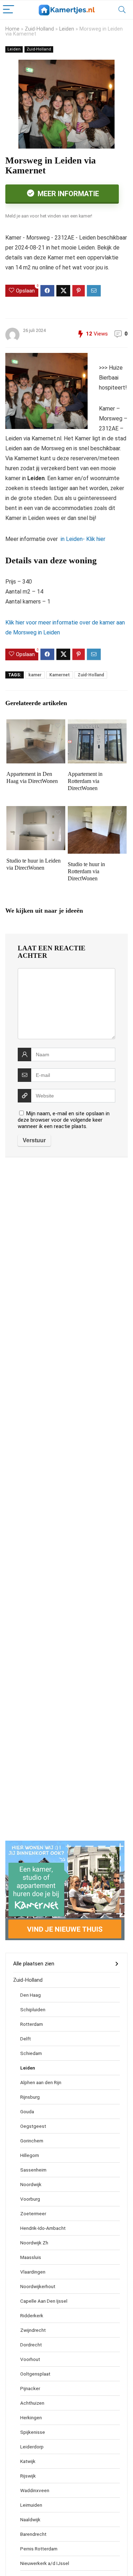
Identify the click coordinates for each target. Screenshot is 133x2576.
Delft (26, 2039)
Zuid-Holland (39, 29)
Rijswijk (28, 2476)
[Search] (122, 10)
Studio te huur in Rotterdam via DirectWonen (86, 871)
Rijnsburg (30, 2097)
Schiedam (31, 2053)
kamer (35, 675)
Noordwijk (31, 2184)
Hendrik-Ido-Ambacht (43, 2228)
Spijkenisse (33, 2432)
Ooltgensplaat (35, 2374)
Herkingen (31, 2417)
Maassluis (31, 2257)
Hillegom (30, 2155)
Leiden (67, 29)
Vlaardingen (33, 2272)
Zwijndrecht (33, 2330)
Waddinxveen (35, 2490)
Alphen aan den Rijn (41, 2082)
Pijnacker (30, 2388)
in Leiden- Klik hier (82, 539)
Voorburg (30, 2199)
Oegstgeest (33, 2126)
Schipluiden (33, 2009)
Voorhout (30, 2359)
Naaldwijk (30, 2519)
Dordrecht (31, 2345)
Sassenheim (33, 2170)
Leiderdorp (32, 2447)
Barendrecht (33, 2534)
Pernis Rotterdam (39, 2549)
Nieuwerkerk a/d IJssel (45, 2563)
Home (12, 29)
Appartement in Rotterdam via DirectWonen (85, 781)
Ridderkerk (32, 2315)
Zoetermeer (33, 2213)
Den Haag (31, 1995)
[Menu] (9, 10)
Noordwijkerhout (38, 2286)
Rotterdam (32, 2024)
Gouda (27, 2111)
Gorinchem (32, 2141)
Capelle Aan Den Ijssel (44, 2301)
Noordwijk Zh (34, 2243)
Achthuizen (32, 2403)
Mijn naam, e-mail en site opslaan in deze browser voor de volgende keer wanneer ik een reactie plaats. (64, 1120)
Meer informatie (67, 194)
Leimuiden (31, 2505)
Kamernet (60, 675)
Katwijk (28, 2461)
